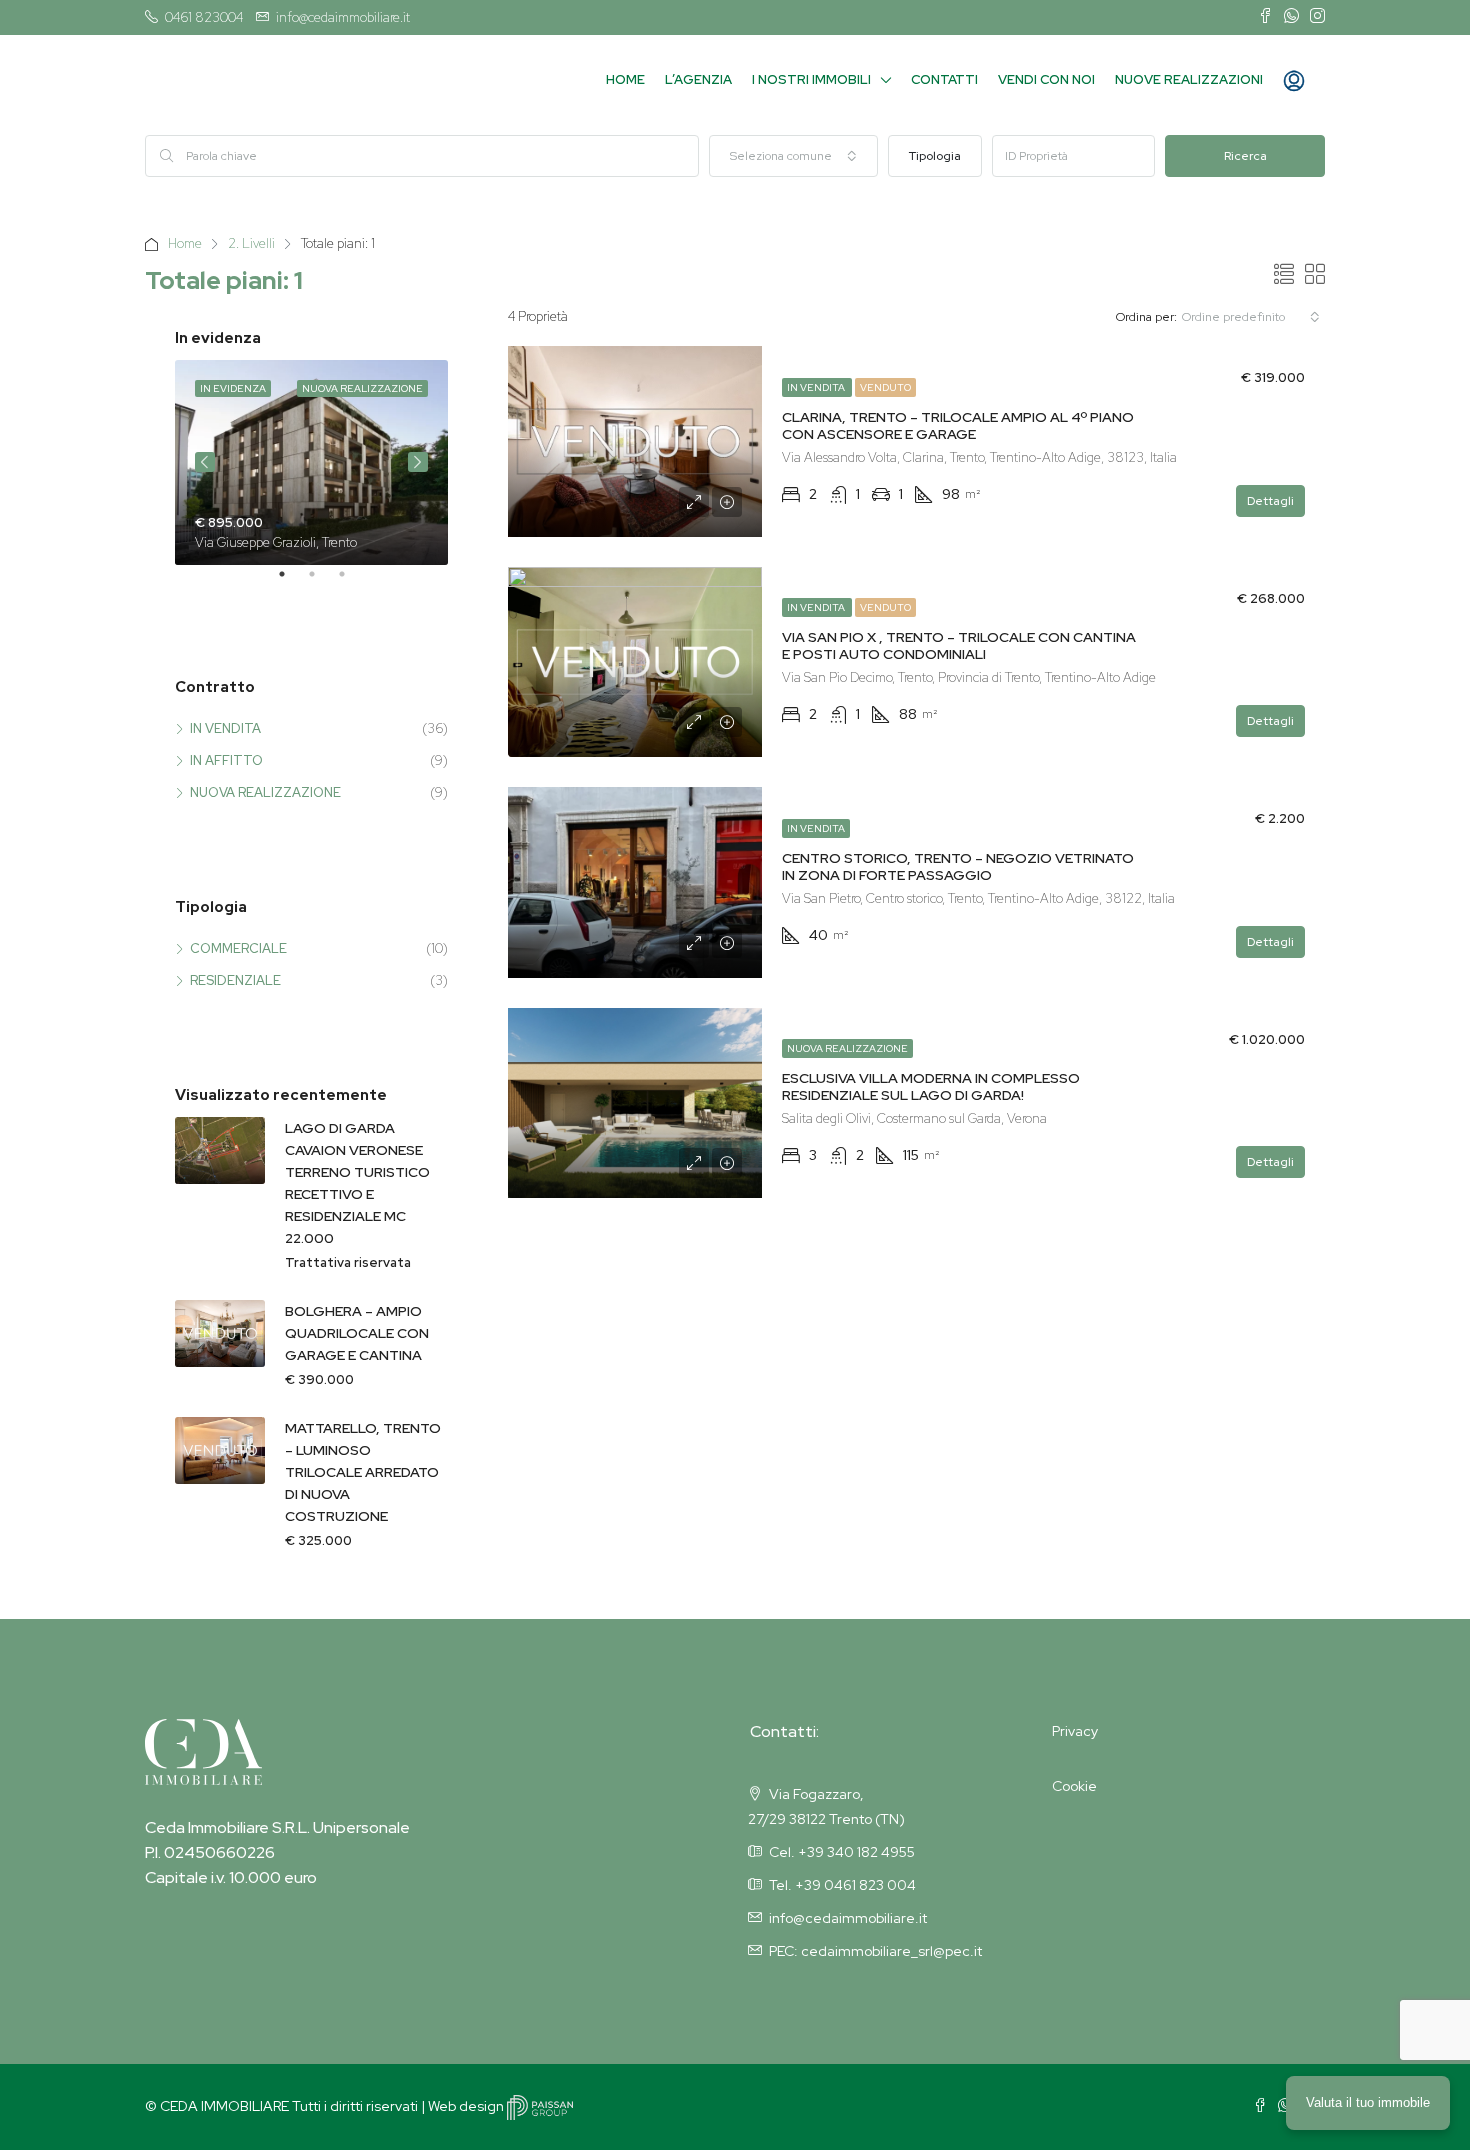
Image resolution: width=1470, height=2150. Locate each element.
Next (418, 462)
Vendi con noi (1046, 79)
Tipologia (935, 156)
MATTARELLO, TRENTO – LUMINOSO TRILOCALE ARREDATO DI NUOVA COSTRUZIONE (363, 1472)
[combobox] (793, 156)
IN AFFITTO (226, 760)
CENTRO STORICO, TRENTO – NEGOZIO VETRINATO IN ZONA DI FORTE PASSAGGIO (958, 866)
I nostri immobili (811, 79)
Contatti (944, 79)
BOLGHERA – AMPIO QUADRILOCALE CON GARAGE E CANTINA (357, 1333)
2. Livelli (251, 243)
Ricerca (1245, 156)
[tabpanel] (311, 462)
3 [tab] (352, 582)
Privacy (1075, 1731)
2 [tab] (322, 582)
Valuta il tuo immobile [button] (1368, 2102)
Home (625, 79)
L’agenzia (698, 79)
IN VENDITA (817, 387)
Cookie (1074, 1786)
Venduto (885, 387)
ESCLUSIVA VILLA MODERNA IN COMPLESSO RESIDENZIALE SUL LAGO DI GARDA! (931, 1086)
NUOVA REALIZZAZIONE (847, 1048)
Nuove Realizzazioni (1189, 79)
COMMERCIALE (238, 948)
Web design (467, 2106)
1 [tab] (292, 582)
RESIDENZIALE (235, 980)
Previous (205, 462)
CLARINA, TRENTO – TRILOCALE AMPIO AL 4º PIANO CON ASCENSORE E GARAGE (958, 425)
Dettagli (1270, 501)
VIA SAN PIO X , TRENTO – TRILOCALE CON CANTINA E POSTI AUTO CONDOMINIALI (959, 645)
